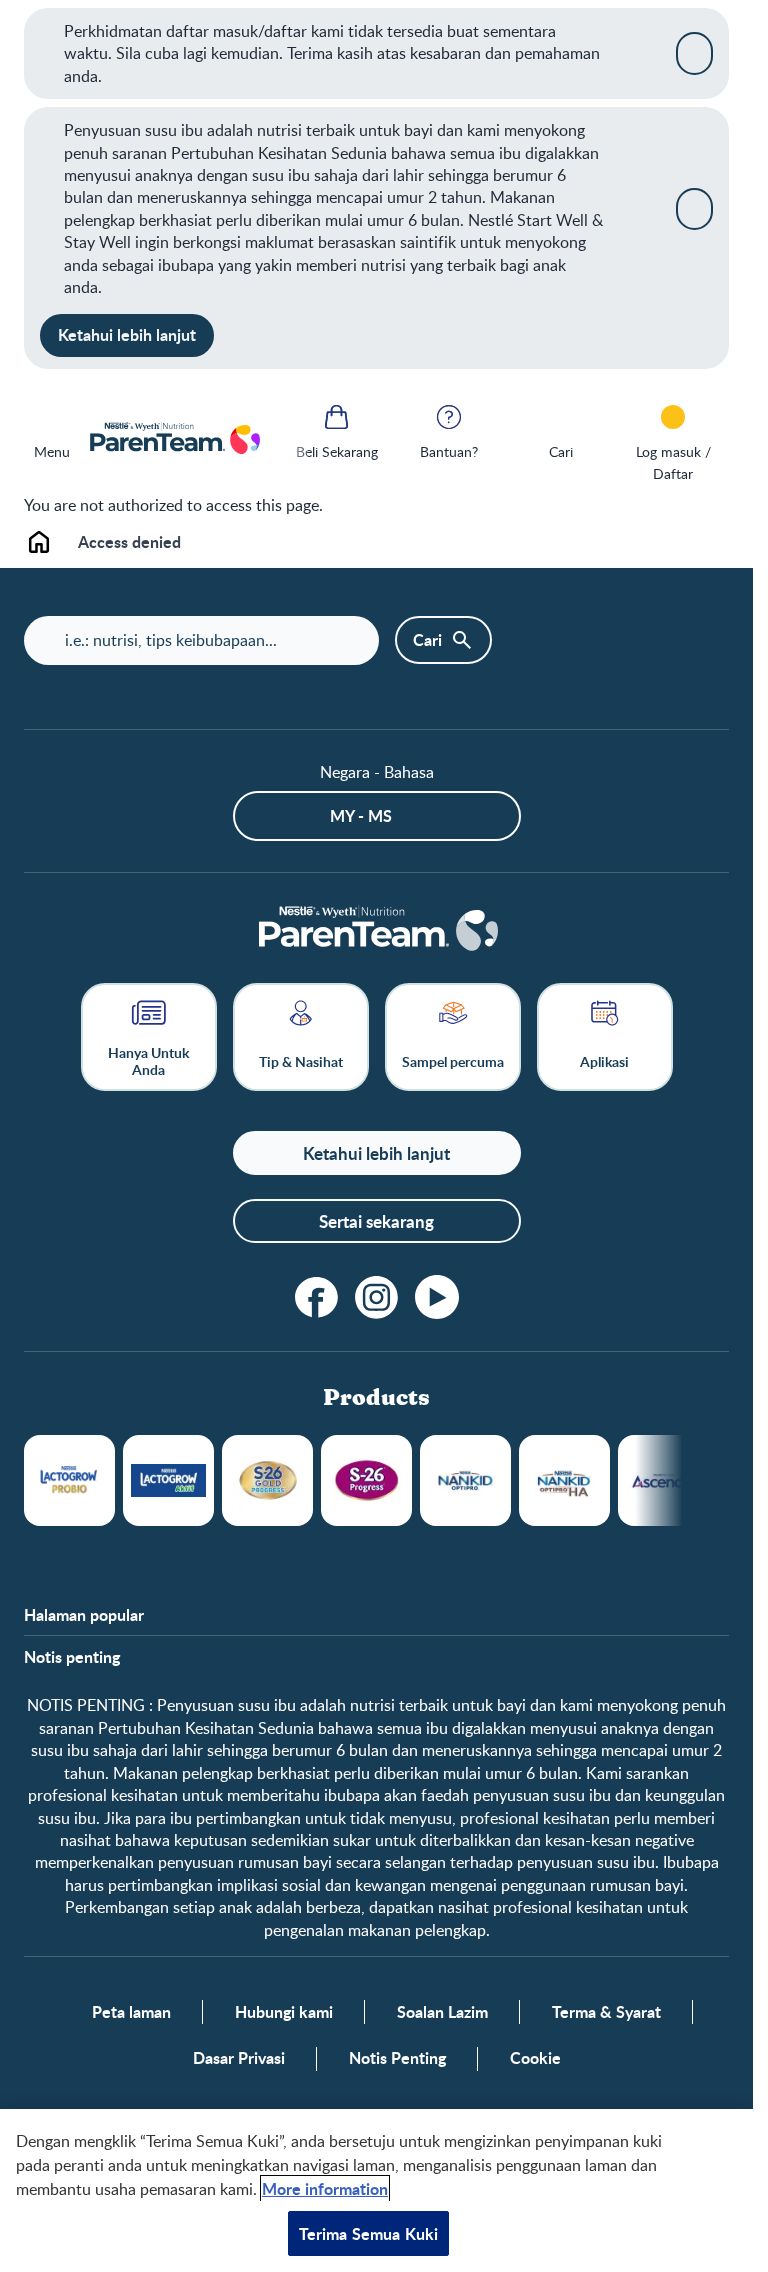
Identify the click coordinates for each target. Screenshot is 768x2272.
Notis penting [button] (72, 1657)
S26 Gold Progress (267, 1480)
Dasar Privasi (239, 2058)
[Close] (694, 53)
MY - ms (361, 815)
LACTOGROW (69, 1480)
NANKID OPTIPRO (465, 1480)
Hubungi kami (284, 2012)
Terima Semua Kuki (369, 2233)
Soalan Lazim (442, 2012)
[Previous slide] (284, 439)
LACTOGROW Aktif (168, 1480)
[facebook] (317, 1297)
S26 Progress (366, 1480)
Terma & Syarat (606, 2012)
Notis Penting (397, 2058)
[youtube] (437, 1297)
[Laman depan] (174, 439)
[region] (376, 2190)
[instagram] (377, 1297)
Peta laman (131, 2012)
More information (325, 2188)
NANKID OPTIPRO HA (564, 1480)
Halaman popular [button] (84, 1615)
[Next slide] (682, 1480)
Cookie (535, 2058)
